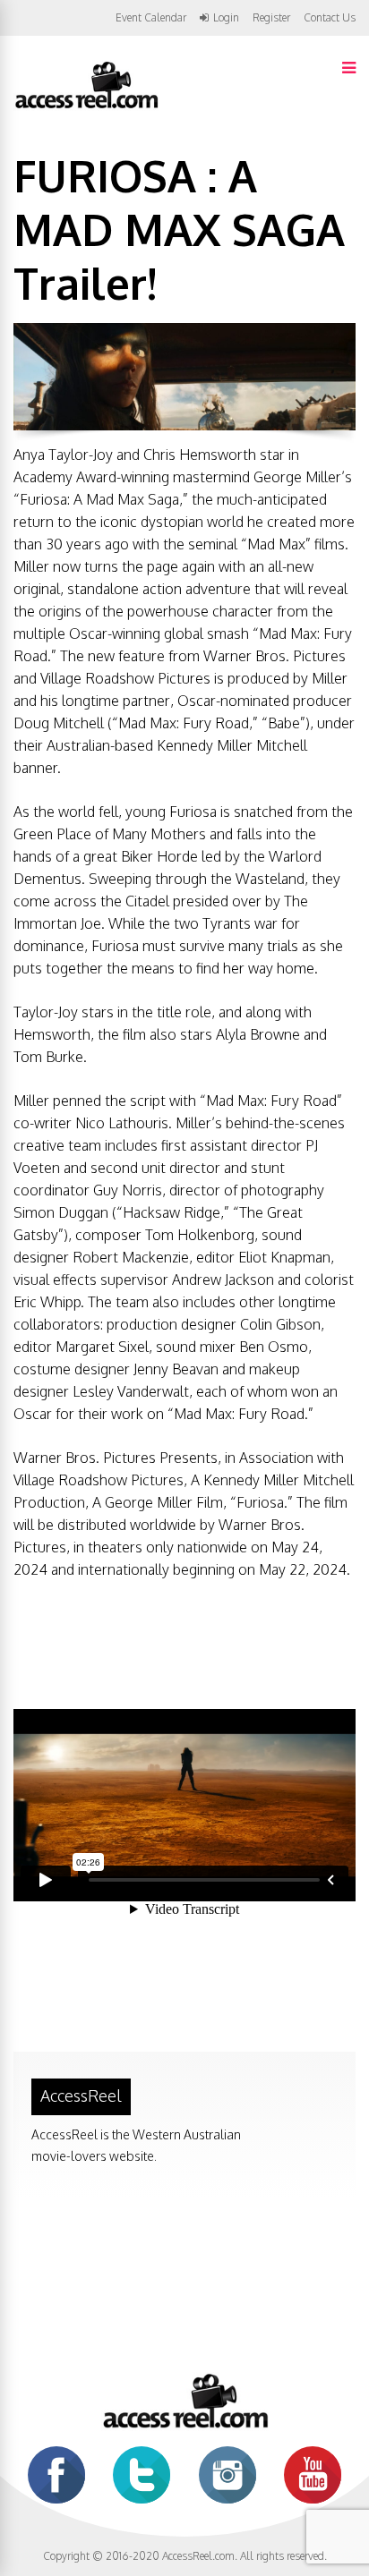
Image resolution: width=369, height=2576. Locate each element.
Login (226, 18)
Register (271, 18)
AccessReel (81, 2096)
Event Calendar (151, 17)
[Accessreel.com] (86, 107)
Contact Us (330, 17)
